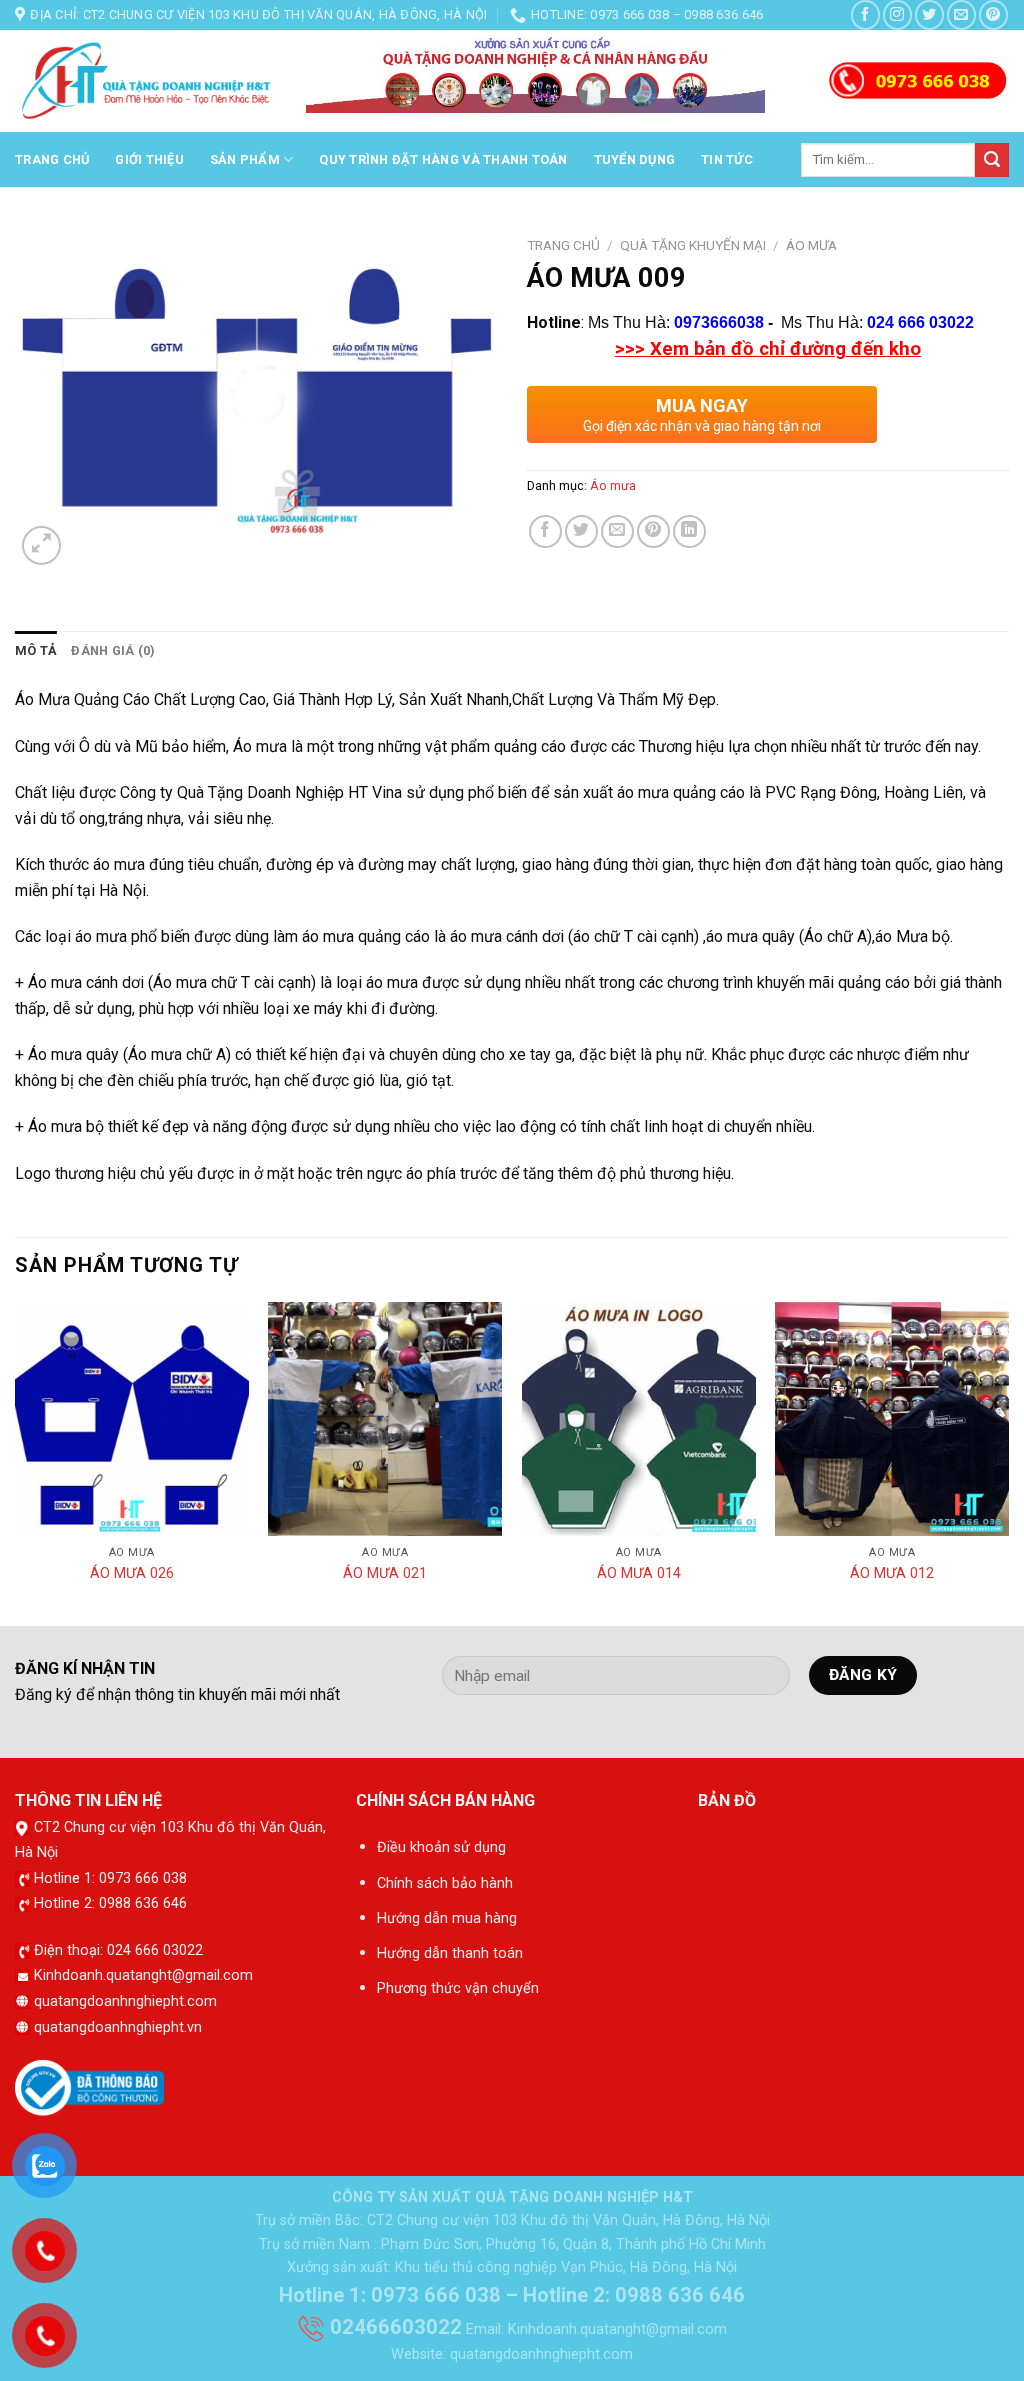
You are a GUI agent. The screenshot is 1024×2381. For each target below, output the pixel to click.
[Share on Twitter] (581, 531)
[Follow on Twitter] (929, 14)
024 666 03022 (920, 322)
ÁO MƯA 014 (639, 1573)
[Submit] (992, 160)
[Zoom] (41, 545)
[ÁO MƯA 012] (892, 1419)
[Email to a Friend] (617, 531)
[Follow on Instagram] (897, 14)
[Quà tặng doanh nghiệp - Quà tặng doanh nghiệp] (145, 82)
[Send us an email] (961, 14)
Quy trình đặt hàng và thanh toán (443, 159)
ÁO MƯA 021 (385, 1573)
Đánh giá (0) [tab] (113, 650)
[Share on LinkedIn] (689, 531)
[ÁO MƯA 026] (132, 1419)
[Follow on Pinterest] (993, 14)
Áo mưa (811, 245)
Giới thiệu (149, 159)
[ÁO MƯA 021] (385, 1419)
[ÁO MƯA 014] (639, 1419)
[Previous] (16, 1462)
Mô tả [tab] (36, 650)
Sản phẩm (245, 159)
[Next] (1008, 1462)
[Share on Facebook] (545, 531)
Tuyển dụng (635, 159)
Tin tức (727, 159)
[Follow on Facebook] (865, 14)
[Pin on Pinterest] (653, 531)
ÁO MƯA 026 (132, 1573)
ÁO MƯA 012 (892, 1573)
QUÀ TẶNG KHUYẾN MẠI (693, 245)
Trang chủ (52, 159)
